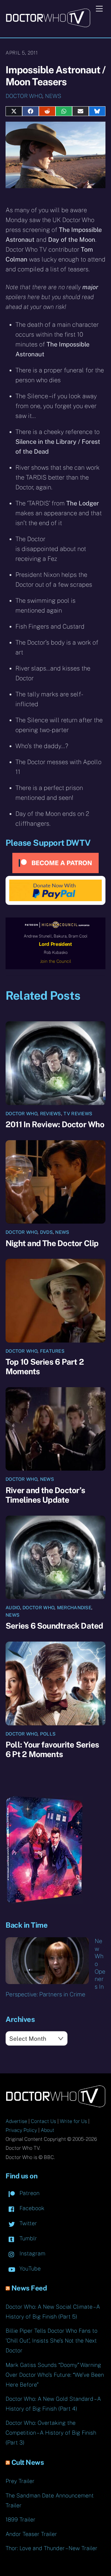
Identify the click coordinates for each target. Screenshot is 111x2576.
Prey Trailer (20, 2481)
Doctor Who (24, 96)
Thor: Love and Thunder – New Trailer (51, 2548)
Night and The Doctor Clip (52, 1243)
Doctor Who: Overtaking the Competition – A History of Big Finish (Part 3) (51, 2433)
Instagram (32, 2253)
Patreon (29, 2193)
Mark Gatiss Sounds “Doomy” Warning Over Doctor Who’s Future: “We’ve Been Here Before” (55, 2375)
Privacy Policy (21, 2130)
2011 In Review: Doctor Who (55, 1124)
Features (52, 1351)
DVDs (46, 1232)
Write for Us (73, 2121)
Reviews (51, 1114)
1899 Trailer (21, 2519)
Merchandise (74, 1608)
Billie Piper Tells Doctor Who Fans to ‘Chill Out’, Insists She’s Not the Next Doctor (51, 2341)
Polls (48, 1734)
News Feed (29, 2288)
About (47, 2130)
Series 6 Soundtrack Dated (54, 1626)
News (53, 96)
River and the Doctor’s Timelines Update (45, 1495)
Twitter (27, 2223)
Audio (13, 1608)
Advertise (16, 2121)
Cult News (28, 2462)
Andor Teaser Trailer (31, 2534)
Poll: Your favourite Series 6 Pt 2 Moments (52, 1749)
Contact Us (43, 2121)
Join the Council (56, 961)
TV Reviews (78, 1114)
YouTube (29, 2268)
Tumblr (27, 2238)
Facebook (31, 2208)
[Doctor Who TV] (48, 25)
